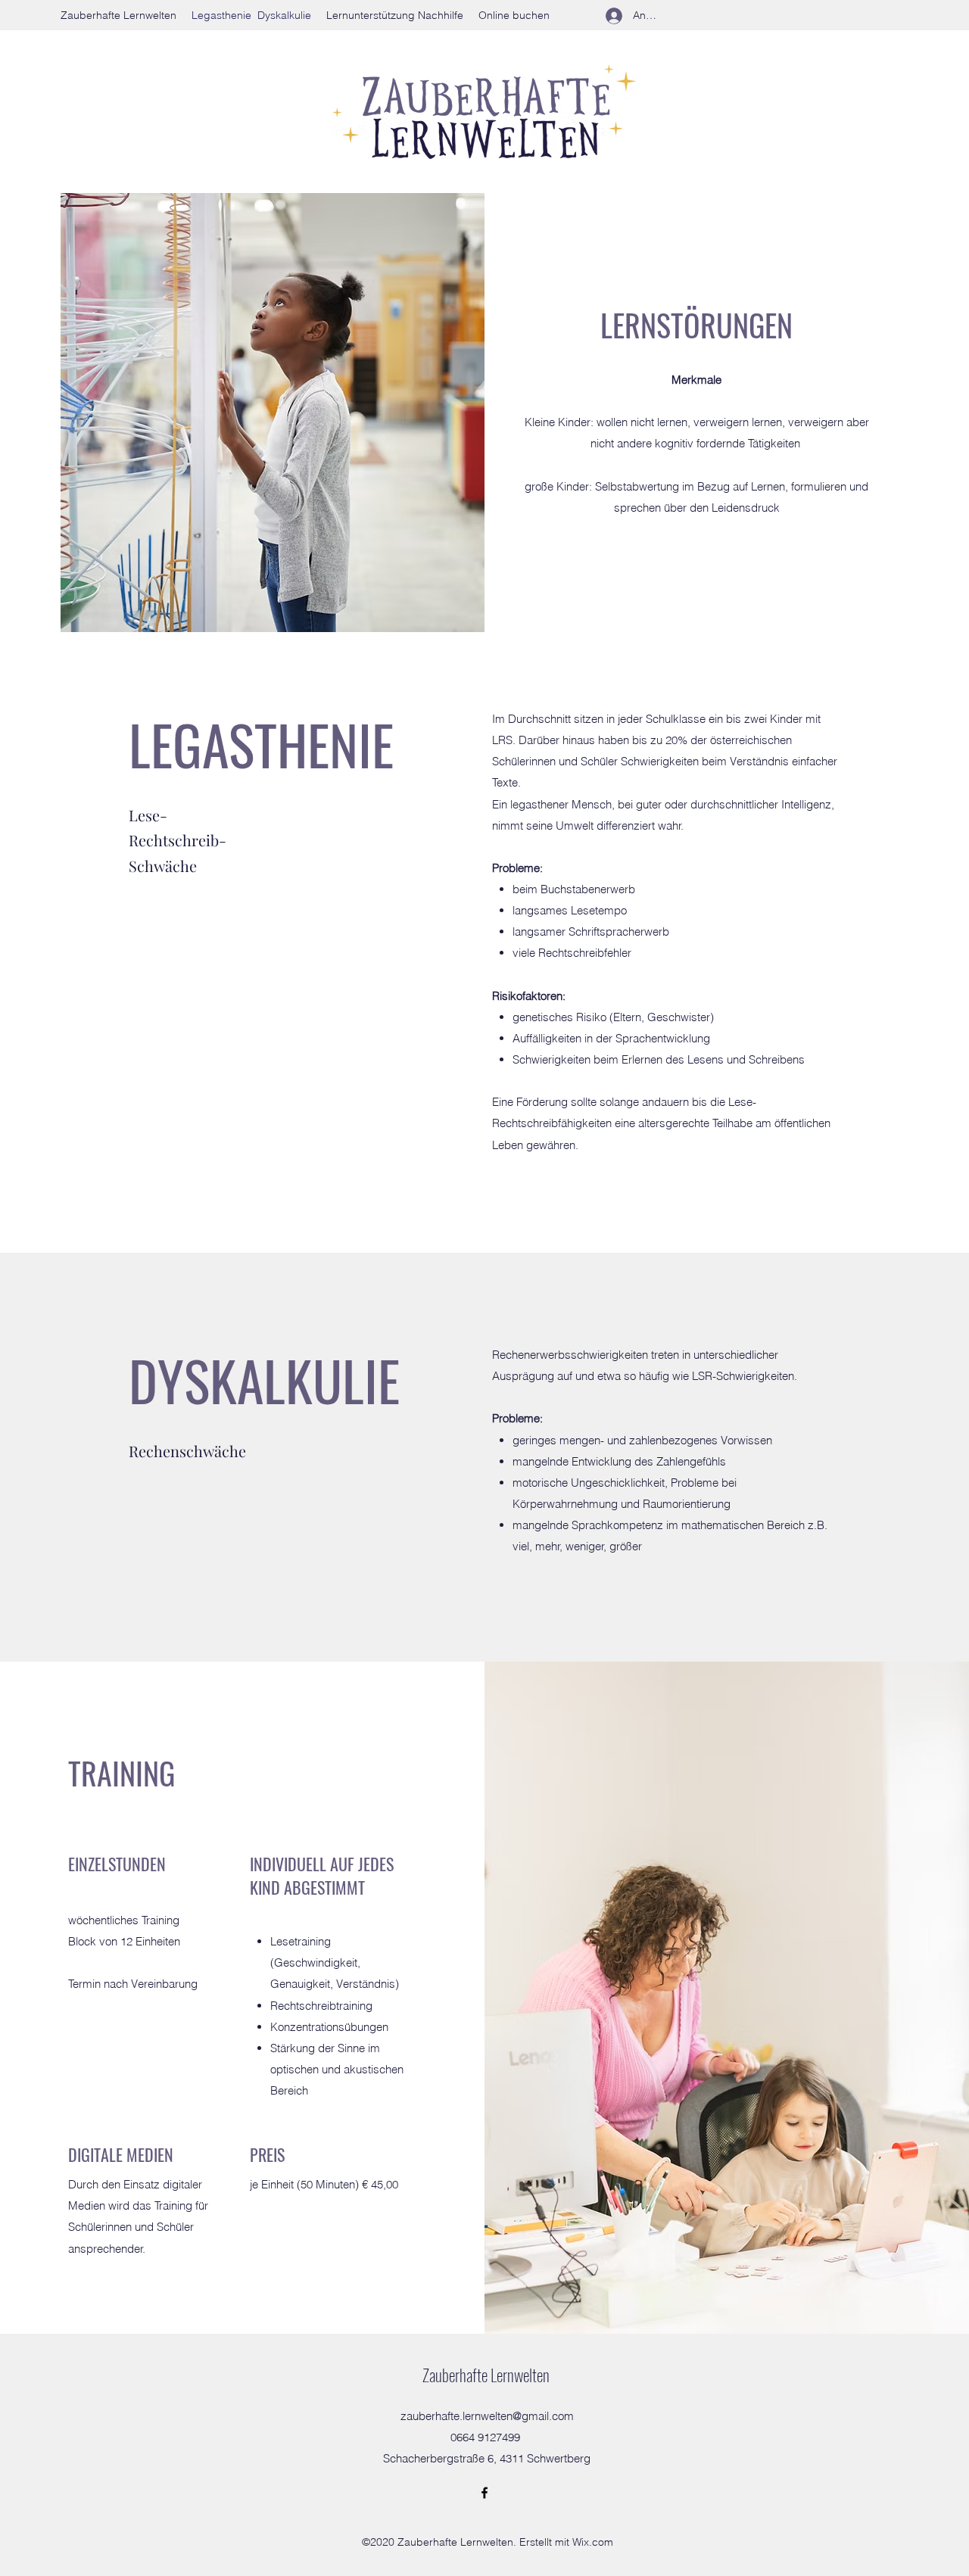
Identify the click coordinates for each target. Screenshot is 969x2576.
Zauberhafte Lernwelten (486, 2375)
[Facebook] (484, 2493)
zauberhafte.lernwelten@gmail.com (487, 2416)
